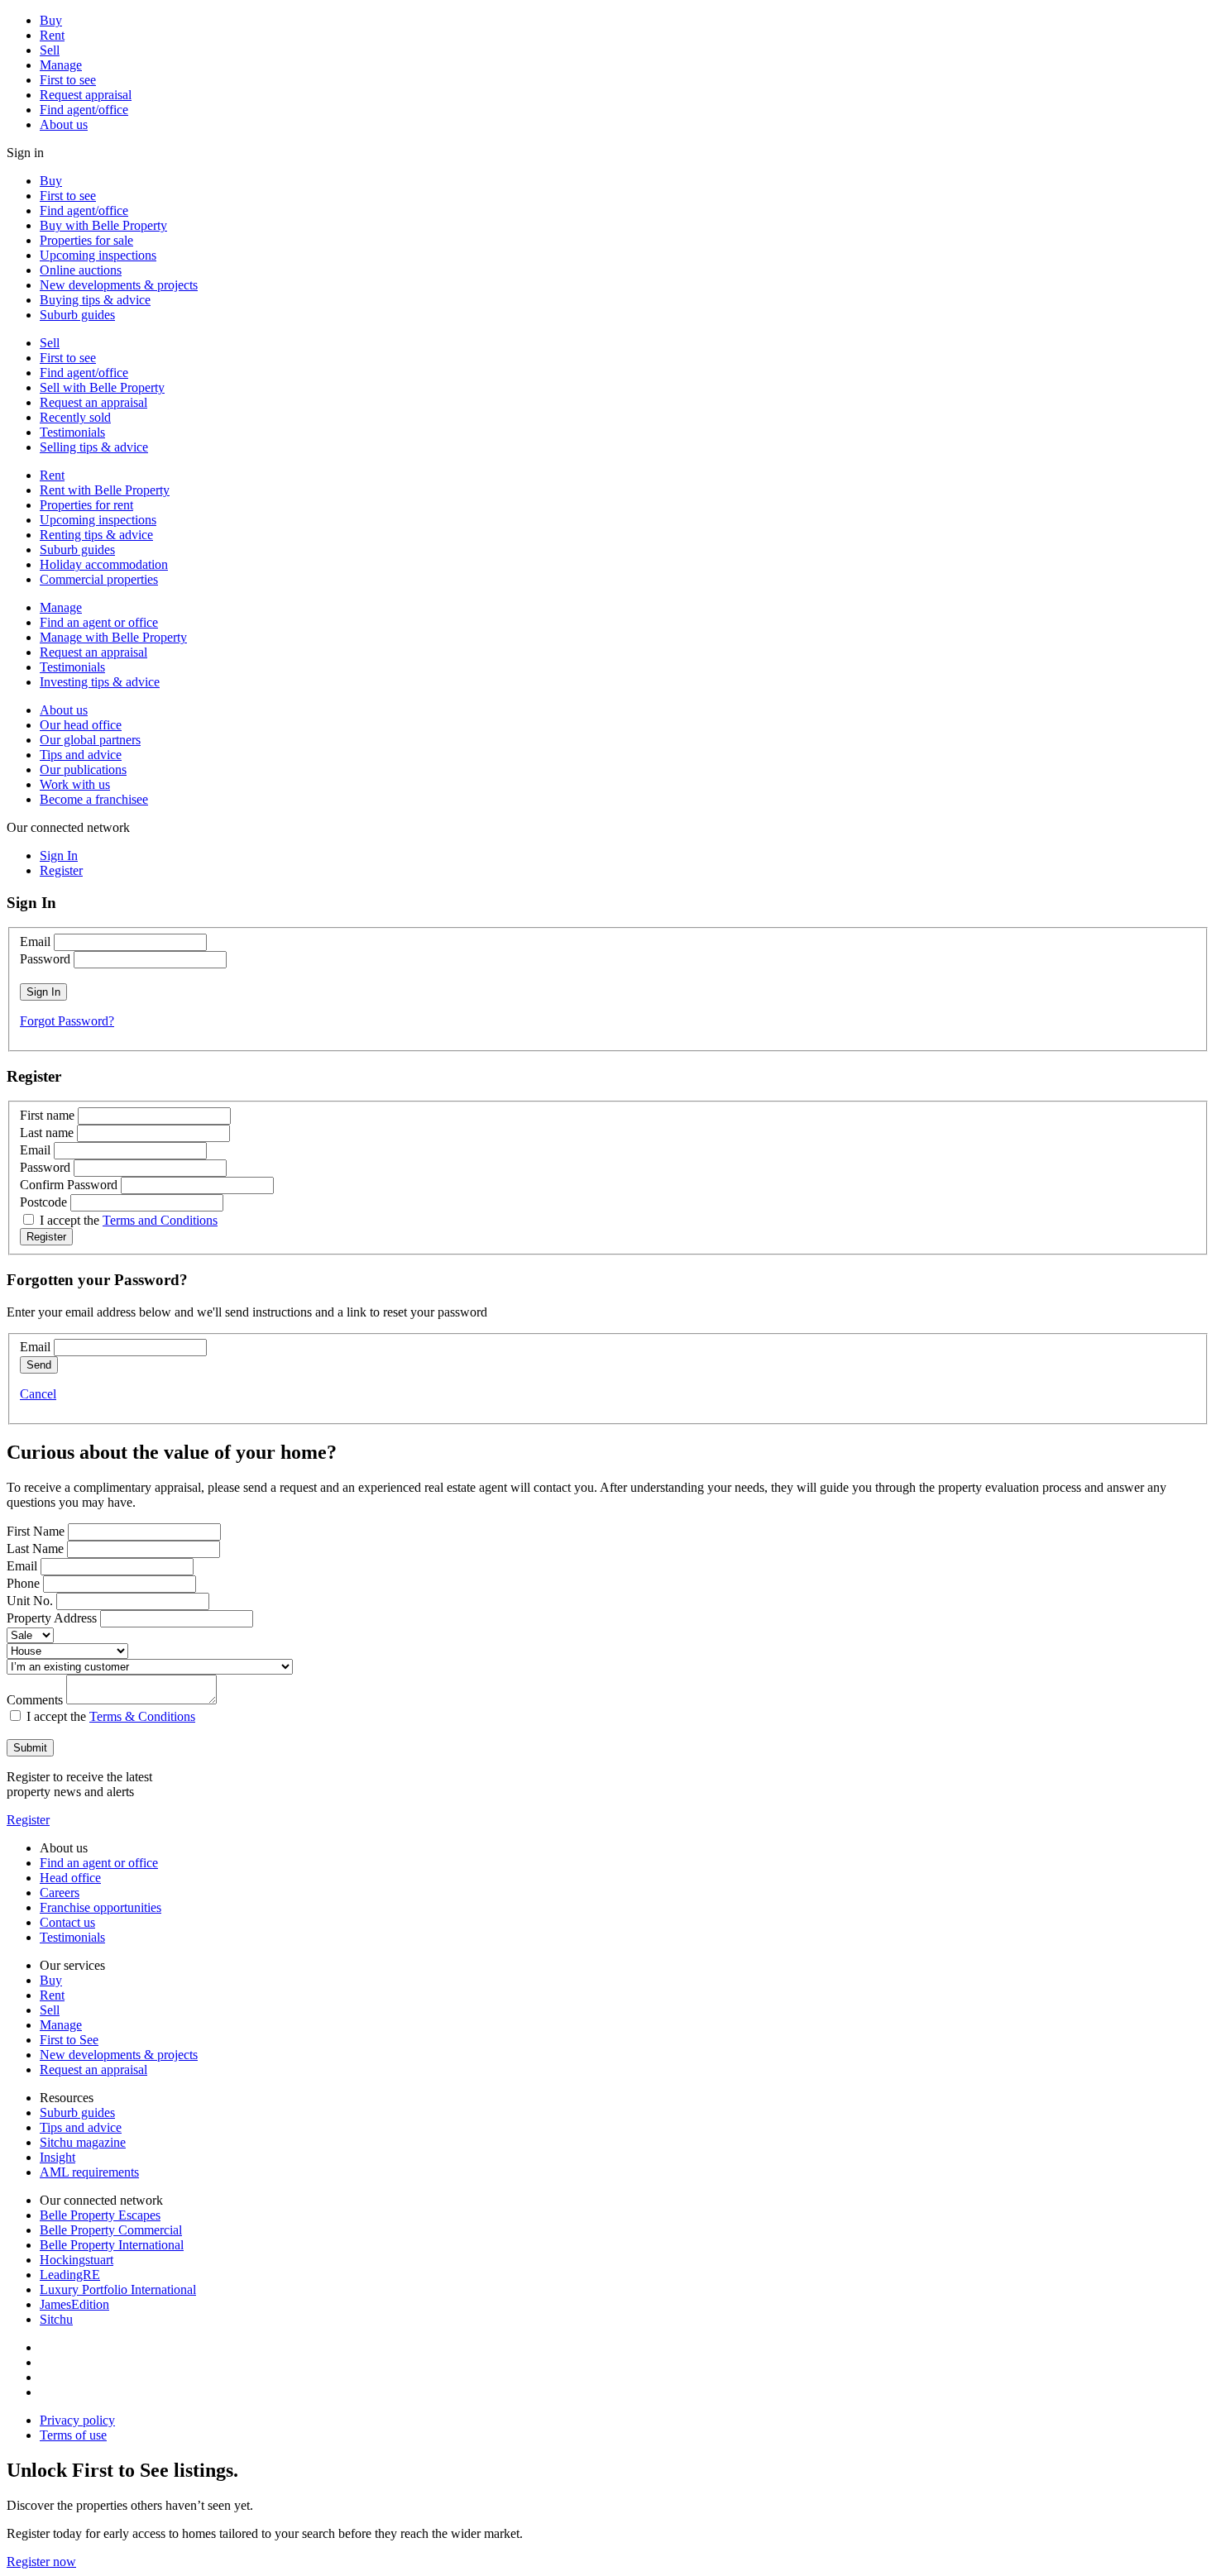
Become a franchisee (94, 799)
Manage (61, 65)
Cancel (38, 1394)
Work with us (75, 784)
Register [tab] (61, 870)
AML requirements (89, 2172)
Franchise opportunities (101, 1907)
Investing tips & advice (100, 682)
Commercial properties (99, 579)
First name (47, 1115)
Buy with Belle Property (103, 225)
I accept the (129, 1220)
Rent (52, 35)
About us (64, 124)
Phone (23, 1583)
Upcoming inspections (98, 255)
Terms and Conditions (160, 1220)
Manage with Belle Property (113, 637)
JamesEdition (74, 2304)
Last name (47, 1133)
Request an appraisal (93, 402)
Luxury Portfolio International (118, 2289)
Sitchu (56, 2319)
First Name (36, 1531)
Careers (60, 1893)
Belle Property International (112, 2245)
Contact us (67, 1922)
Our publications (83, 769)
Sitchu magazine (83, 2142)
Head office (70, 1878)
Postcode (43, 1202)
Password (45, 959)
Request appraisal (86, 95)
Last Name (35, 1548)
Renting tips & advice (96, 535)
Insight (57, 2157)
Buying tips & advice (95, 300)
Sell (50, 50)
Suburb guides (77, 315)
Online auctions (81, 270)
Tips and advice (81, 755)
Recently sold (75, 417)
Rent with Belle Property (105, 490)
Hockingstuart (77, 2260)
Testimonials (72, 432)
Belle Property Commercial (111, 2230)
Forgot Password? (67, 1021)
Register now (41, 2562)
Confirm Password (69, 1185)
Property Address (52, 1618)
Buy (51, 20)
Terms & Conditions (142, 1716)
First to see (68, 80)
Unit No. (30, 1601)
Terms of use (73, 2435)
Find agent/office (84, 110)
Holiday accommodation (104, 564)
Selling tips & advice (94, 447)
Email (35, 942)
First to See (69, 2040)
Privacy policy (77, 2420)
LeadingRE (70, 2275)
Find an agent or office (99, 622)
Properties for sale (86, 240)
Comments (35, 1700)
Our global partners (90, 740)
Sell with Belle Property (102, 387)
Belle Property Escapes (100, 2215)
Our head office (81, 725)
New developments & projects (119, 285)
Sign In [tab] (59, 855)
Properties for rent (86, 505)
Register (28, 1820)
